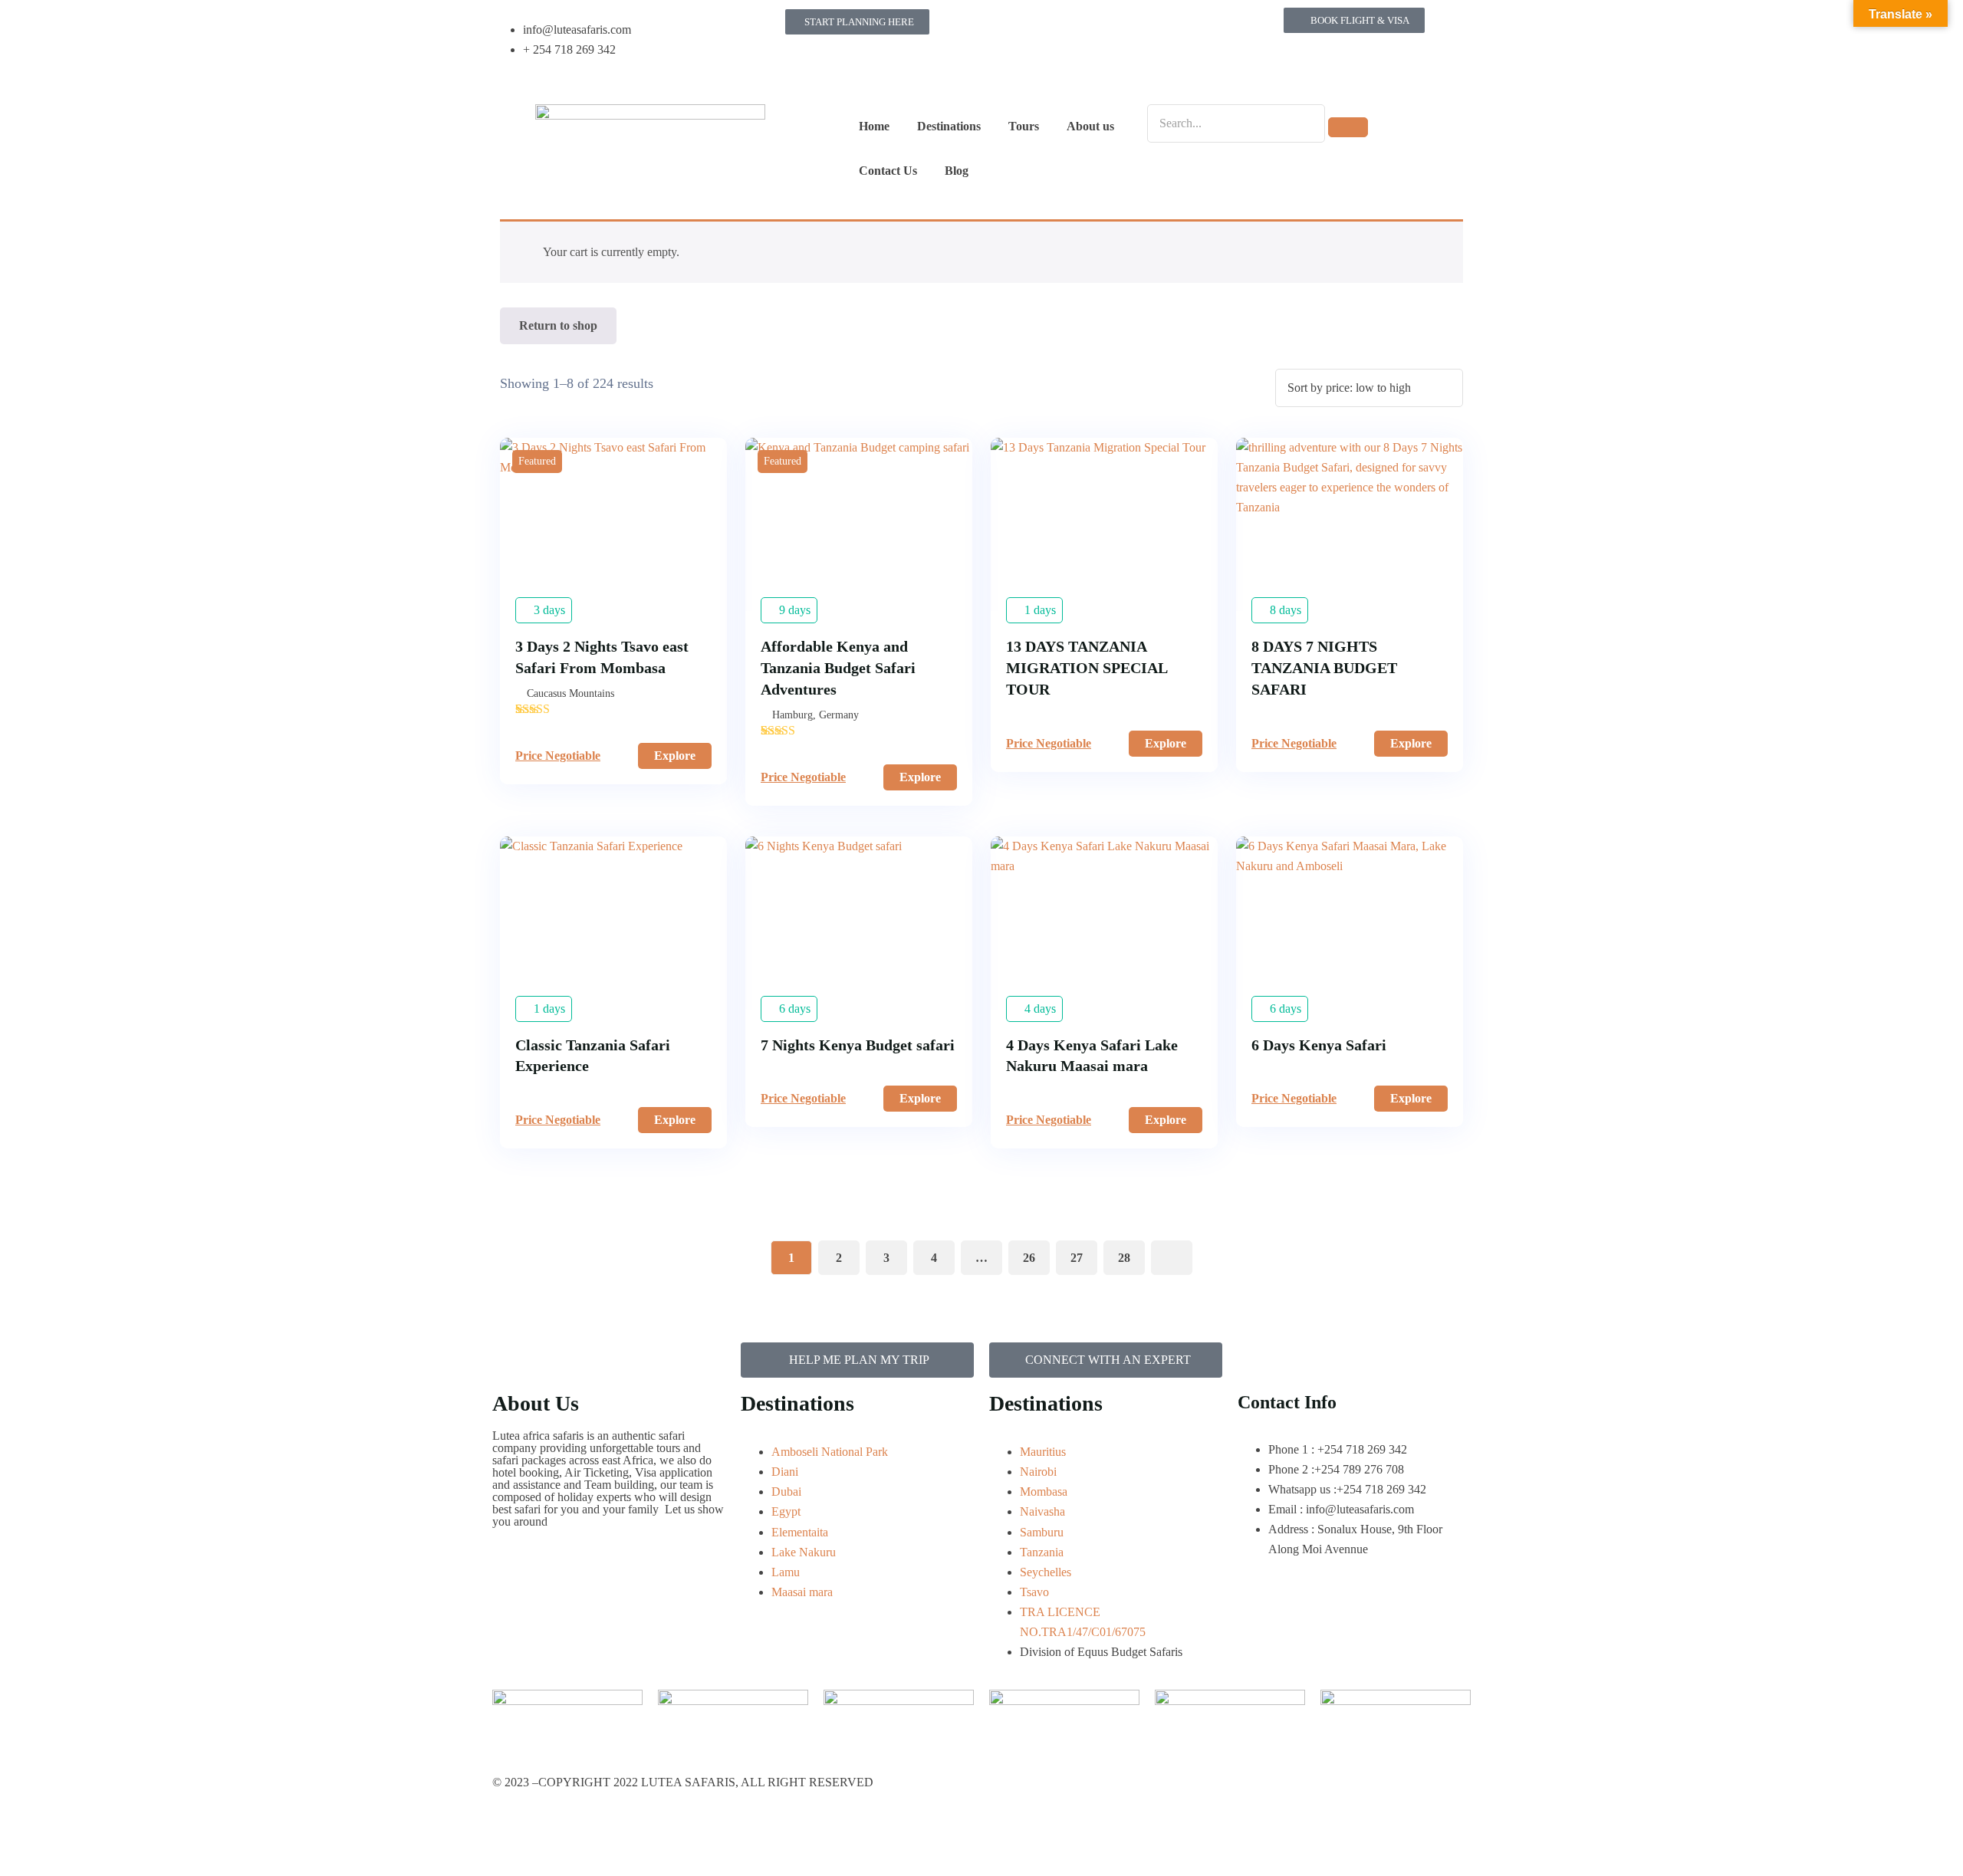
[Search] (1348, 127)
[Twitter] (1091, 27)
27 (1077, 1258)
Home (874, 126)
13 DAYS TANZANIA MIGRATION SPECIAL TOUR (1087, 668)
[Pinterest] (1174, 27)
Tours (1024, 126)
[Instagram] (1050, 27)
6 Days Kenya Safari (1319, 1045)
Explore (675, 756)
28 (1124, 1258)
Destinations (949, 126)
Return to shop (558, 325)
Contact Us (888, 171)
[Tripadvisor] (1133, 27)
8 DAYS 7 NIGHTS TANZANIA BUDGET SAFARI (1324, 668)
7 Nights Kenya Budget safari (858, 1045)
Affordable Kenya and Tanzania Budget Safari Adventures (838, 668)
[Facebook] (1008, 27)
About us (1090, 126)
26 (1029, 1258)
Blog (957, 171)
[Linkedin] (1008, 71)
